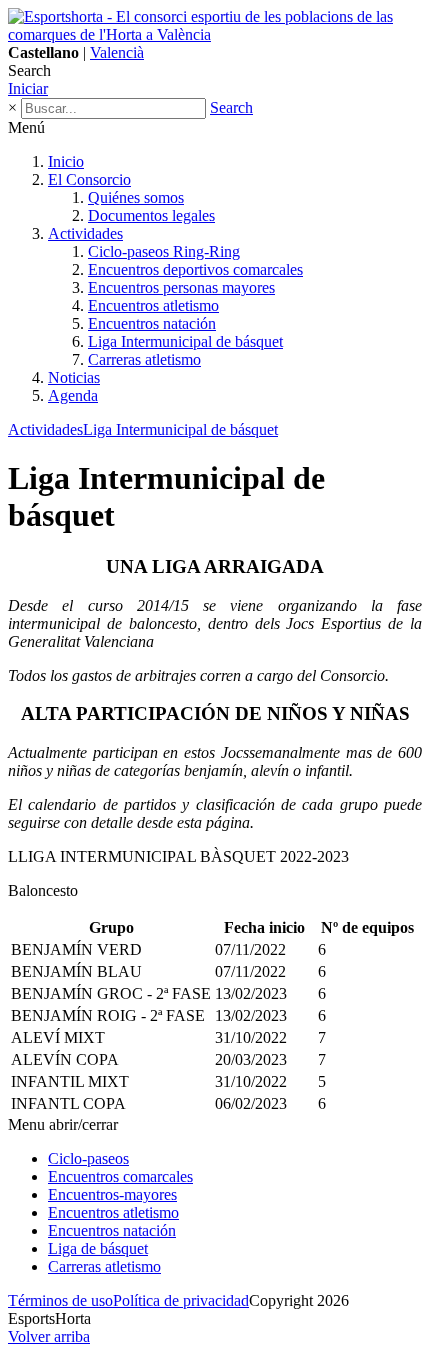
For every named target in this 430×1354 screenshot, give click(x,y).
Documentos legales (151, 215)
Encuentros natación (152, 323)
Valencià (117, 52)
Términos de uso (60, 1300)
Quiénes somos (136, 197)
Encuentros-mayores (112, 1194)
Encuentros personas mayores (181, 287)
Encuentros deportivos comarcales (195, 269)
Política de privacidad (181, 1300)
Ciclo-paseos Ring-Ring (164, 251)
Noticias (74, 377)
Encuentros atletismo (153, 305)
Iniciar (28, 88)
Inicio (66, 161)
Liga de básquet (98, 1248)
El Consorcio (89, 179)
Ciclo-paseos (88, 1158)
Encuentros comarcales (120, 1176)
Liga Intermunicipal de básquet (185, 341)
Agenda (73, 395)
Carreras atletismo (144, 359)
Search (231, 107)
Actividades (85, 233)
